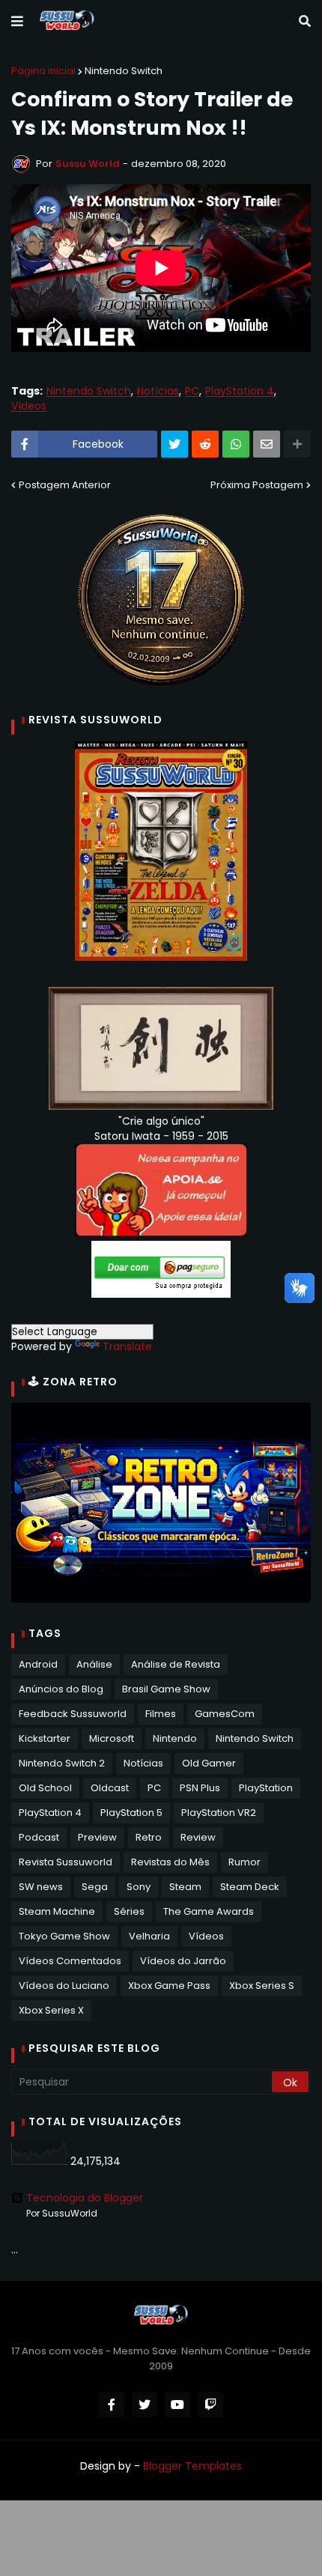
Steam (185, 1887)
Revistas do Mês (170, 1862)
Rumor (244, 1862)
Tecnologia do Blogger (85, 2198)
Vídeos (29, 406)
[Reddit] (205, 444)
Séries (129, 1911)
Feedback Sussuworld (73, 1714)
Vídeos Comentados (70, 1961)
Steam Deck (250, 1887)
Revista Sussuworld (66, 1862)
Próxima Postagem (257, 485)
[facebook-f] (112, 2405)
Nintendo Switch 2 (62, 1763)
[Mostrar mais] (297, 444)
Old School (45, 1788)
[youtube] (177, 2405)
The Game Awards (209, 1911)
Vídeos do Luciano (64, 1986)
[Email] (267, 444)
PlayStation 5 (131, 1813)
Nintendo (175, 1738)
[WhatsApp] (236, 444)
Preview (97, 1837)
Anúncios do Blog (61, 1689)
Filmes (161, 1714)
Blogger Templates (192, 2466)
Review (198, 1837)
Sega (95, 1887)
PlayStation (266, 1788)
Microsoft (112, 1738)
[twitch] (210, 2405)
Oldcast (110, 1788)
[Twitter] (174, 444)
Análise (94, 1664)
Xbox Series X (51, 2010)
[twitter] (145, 2405)
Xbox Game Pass (169, 1986)
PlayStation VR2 (219, 1813)
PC (192, 391)
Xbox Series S (262, 1986)
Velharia (149, 1936)
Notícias (158, 391)
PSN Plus (200, 1788)
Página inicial (43, 71)
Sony (139, 1887)
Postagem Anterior (65, 485)
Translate (127, 1346)
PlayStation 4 (240, 391)
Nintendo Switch (124, 71)
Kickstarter (45, 1738)
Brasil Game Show (166, 1689)
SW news (41, 1887)
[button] (17, 22)
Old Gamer (209, 1763)
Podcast (39, 1837)
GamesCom (225, 1714)
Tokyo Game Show (64, 1936)
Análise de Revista (176, 1664)
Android (38, 1664)
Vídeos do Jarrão (183, 1961)
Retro (149, 1837)
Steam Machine (57, 1911)
